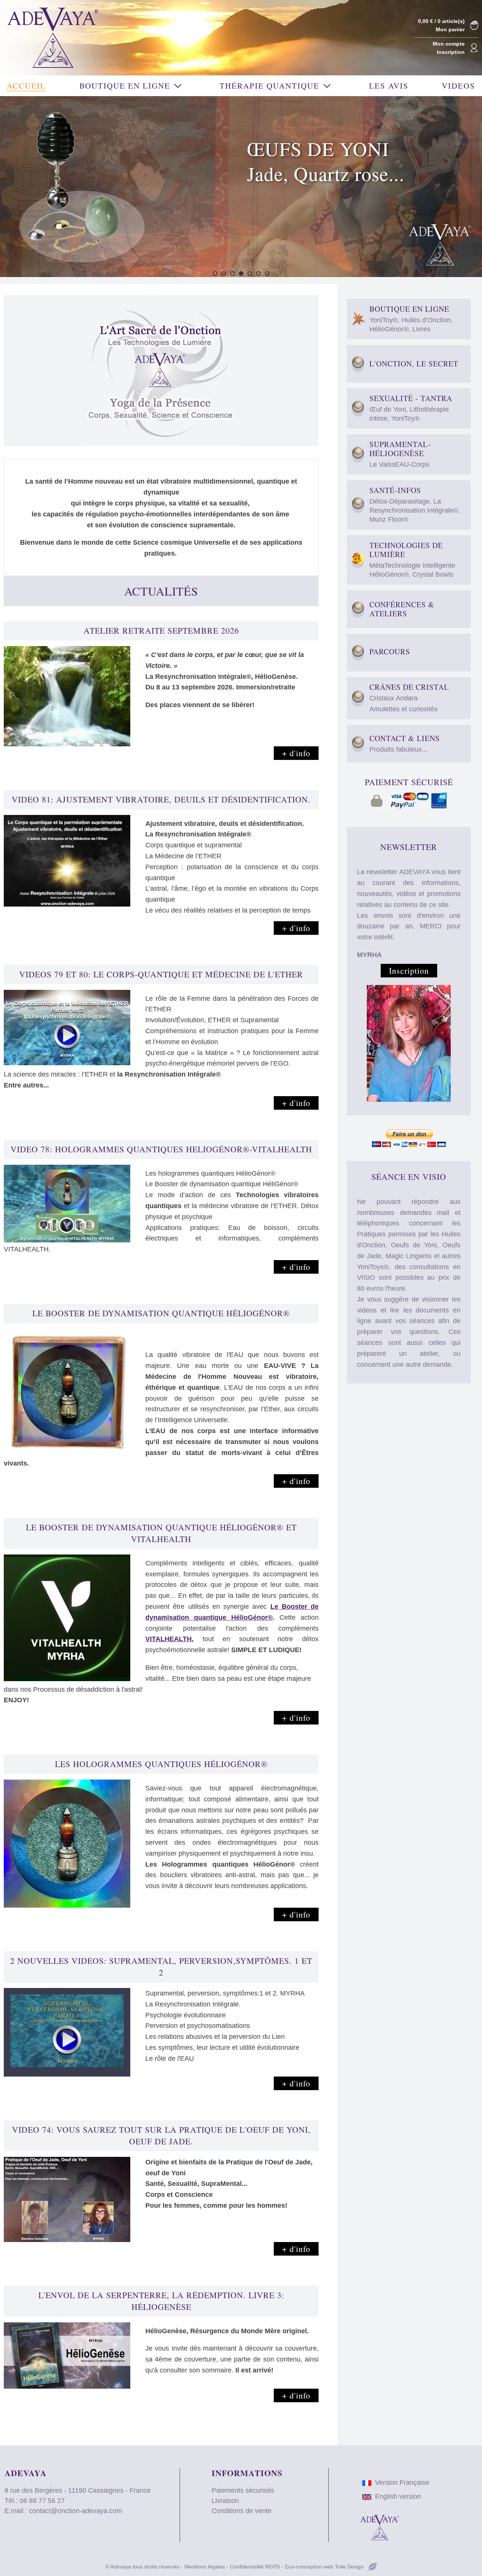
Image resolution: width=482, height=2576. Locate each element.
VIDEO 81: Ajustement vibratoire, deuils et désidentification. (161, 799)
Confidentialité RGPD (255, 2567)
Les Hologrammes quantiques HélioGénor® (161, 1764)
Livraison (225, 2501)
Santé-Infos (415, 505)
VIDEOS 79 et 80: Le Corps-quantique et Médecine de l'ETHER (161, 974)
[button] (215, 273)
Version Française (402, 2483)
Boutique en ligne (411, 319)
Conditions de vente (242, 2511)
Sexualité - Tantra (411, 408)
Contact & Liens (405, 744)
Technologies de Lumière (412, 560)
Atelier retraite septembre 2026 (161, 630)
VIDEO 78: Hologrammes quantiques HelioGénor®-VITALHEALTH (161, 1149)
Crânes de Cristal (409, 698)
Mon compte (449, 44)
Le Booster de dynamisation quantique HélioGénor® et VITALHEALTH (161, 1533)
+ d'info (296, 753)
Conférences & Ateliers (402, 609)
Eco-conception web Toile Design (324, 2567)
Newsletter (409, 847)
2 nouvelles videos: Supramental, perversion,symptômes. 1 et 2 (161, 1966)
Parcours (390, 652)
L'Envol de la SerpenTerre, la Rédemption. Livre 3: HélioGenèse (161, 2301)
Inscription (451, 52)
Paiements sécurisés (243, 2490)
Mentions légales (205, 2567)
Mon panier (450, 29)
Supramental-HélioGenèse (400, 454)
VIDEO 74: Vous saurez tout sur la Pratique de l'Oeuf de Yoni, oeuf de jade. (161, 2135)
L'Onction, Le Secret (414, 364)
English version (398, 2496)
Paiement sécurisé (409, 782)
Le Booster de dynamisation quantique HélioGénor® (161, 1313)
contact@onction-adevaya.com (76, 2511)
